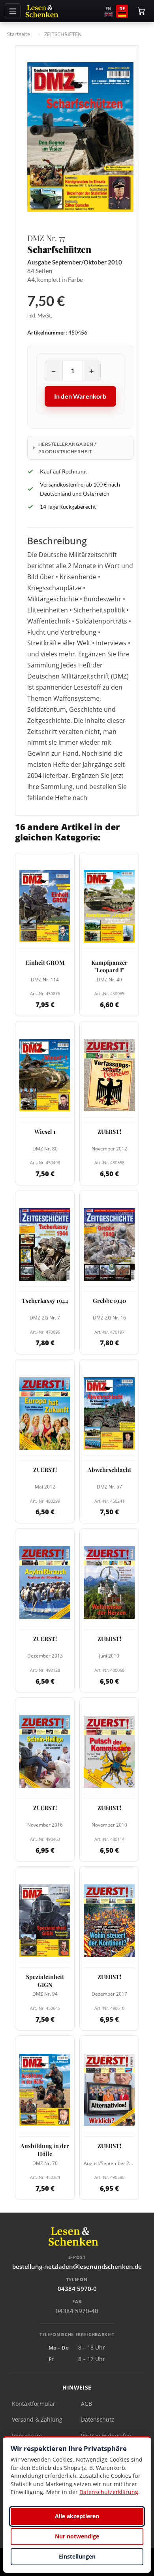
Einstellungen (77, 2556)
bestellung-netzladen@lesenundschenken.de (77, 2266)
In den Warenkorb (80, 396)
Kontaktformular (34, 2404)
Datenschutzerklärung (109, 2492)
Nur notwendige (77, 2536)
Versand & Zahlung (37, 2419)
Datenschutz (98, 2419)
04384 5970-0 (77, 2289)
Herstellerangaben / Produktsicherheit (67, 448)
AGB (86, 2404)
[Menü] (13, 11)
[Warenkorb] (141, 11)
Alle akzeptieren (77, 2516)
